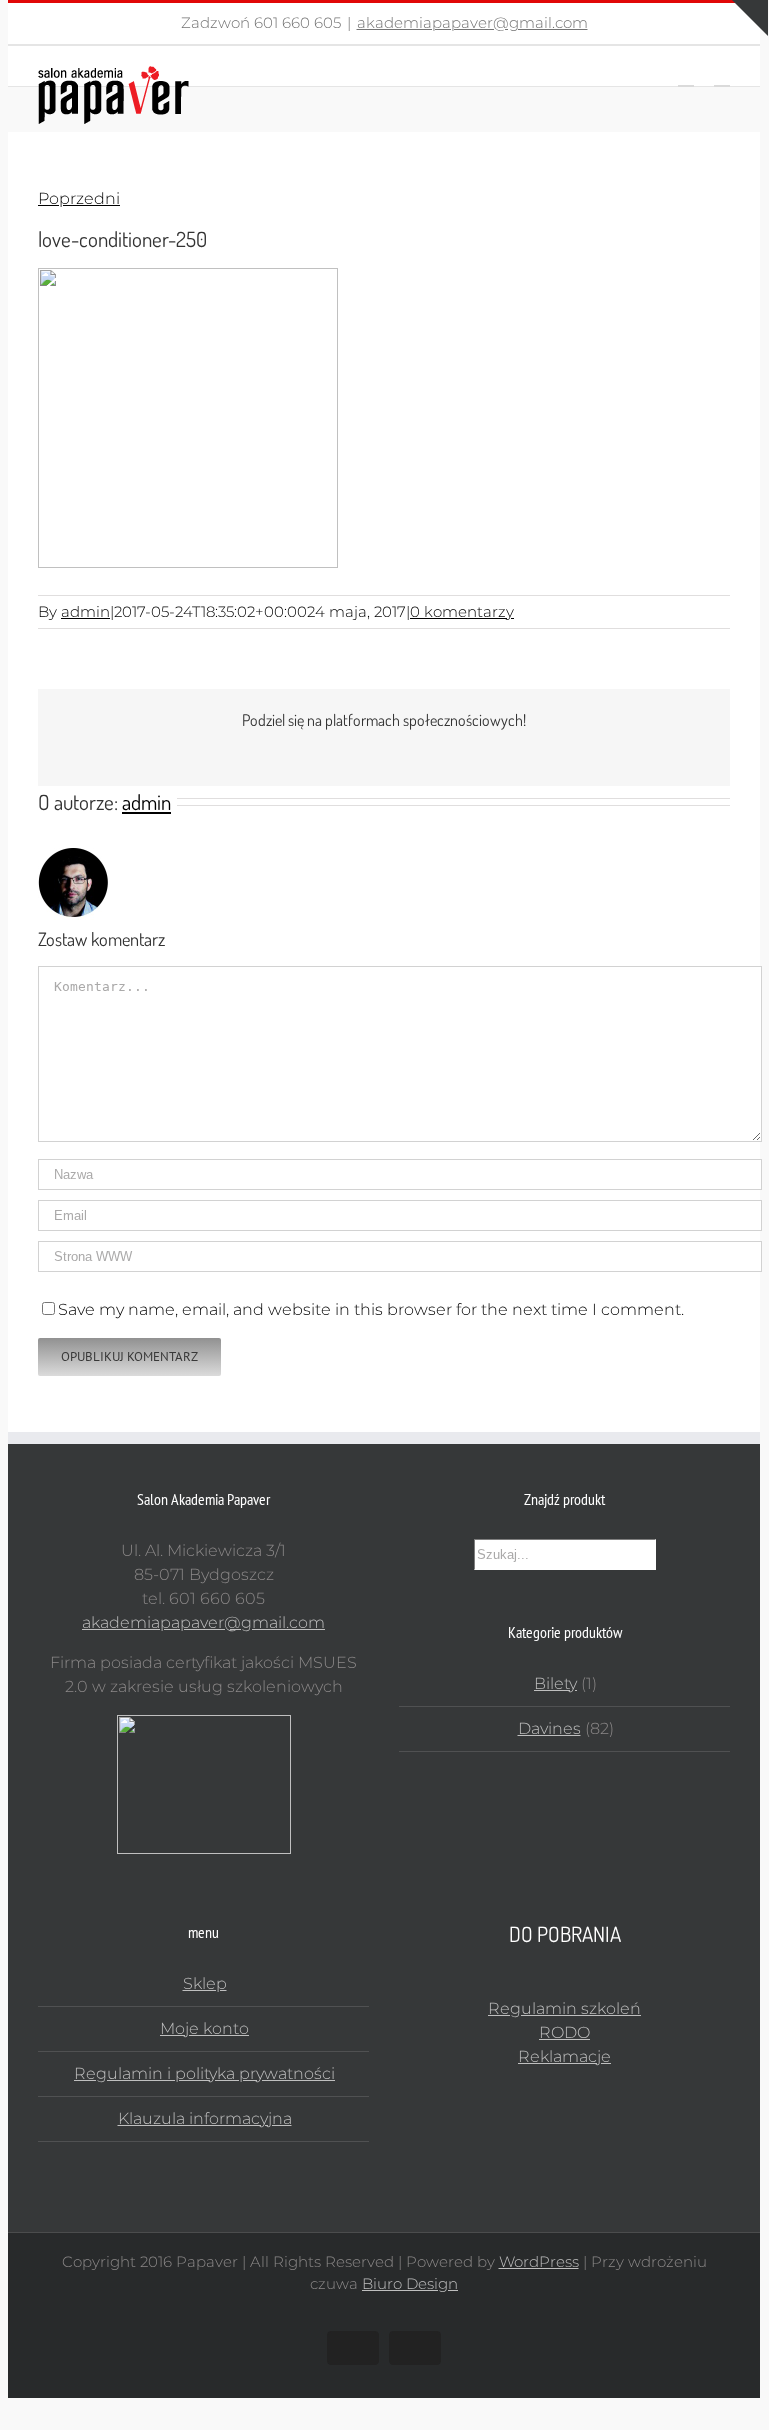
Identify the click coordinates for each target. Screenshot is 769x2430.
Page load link (63, 2409)
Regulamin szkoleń (564, 2008)
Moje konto (204, 2028)
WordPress (539, 2261)
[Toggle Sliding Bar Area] (750, 18)
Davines (549, 1728)
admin (85, 611)
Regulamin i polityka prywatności (204, 2073)
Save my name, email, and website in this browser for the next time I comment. (371, 1309)
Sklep (205, 1983)
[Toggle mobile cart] (686, 76)
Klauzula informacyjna (205, 2118)
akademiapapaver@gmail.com (472, 22)
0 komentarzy (462, 611)
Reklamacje (564, 2056)
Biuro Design (410, 2283)
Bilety (555, 1683)
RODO (564, 2032)
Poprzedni (79, 198)
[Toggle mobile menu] (722, 76)
